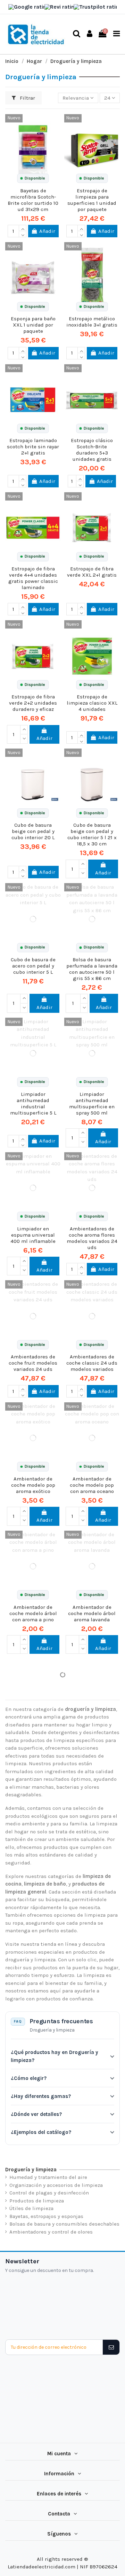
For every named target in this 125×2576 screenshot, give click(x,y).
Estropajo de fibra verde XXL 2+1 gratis (92, 572)
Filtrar (27, 98)
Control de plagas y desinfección (49, 2193)
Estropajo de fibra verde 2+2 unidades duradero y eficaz (33, 703)
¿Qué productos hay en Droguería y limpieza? (55, 2056)
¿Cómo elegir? (29, 2078)
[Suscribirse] (111, 2347)
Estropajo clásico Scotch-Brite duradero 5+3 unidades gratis (92, 450)
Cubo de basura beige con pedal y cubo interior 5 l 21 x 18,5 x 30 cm (92, 834)
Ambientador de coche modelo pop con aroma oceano (92, 1485)
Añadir (47, 231)
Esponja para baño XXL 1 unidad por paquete (33, 325)
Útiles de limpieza (31, 2208)
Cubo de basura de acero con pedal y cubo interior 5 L (33, 966)
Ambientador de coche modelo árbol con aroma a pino (33, 1613)
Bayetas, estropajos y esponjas (46, 2216)
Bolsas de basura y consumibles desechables (64, 2224)
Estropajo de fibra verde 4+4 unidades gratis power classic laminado (33, 578)
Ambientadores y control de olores (51, 2232)
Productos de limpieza (37, 2201)
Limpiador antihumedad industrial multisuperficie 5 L (33, 1103)
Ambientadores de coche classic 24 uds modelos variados (92, 1363)
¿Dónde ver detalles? (36, 2114)
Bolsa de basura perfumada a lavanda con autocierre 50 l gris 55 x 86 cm (92, 969)
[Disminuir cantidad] (23, 234)
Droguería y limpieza (31, 2170)
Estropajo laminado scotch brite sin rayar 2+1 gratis (33, 447)
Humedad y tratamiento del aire (48, 2177)
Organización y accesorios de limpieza (56, 2185)
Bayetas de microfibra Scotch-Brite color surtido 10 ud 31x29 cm (33, 200)
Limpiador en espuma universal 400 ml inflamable (33, 1235)
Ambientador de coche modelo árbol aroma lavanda (92, 1613)
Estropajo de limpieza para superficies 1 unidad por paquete (92, 200)
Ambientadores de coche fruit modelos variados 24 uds (33, 1363)
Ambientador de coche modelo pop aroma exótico (33, 1485)
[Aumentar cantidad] (23, 228)
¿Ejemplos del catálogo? (41, 2132)
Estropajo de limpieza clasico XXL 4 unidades (92, 703)
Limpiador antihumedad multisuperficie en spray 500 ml (92, 1103)
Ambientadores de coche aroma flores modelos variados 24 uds (92, 1238)
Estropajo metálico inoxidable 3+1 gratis (92, 322)
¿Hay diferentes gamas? (41, 2096)
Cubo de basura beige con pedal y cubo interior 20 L (33, 831)
